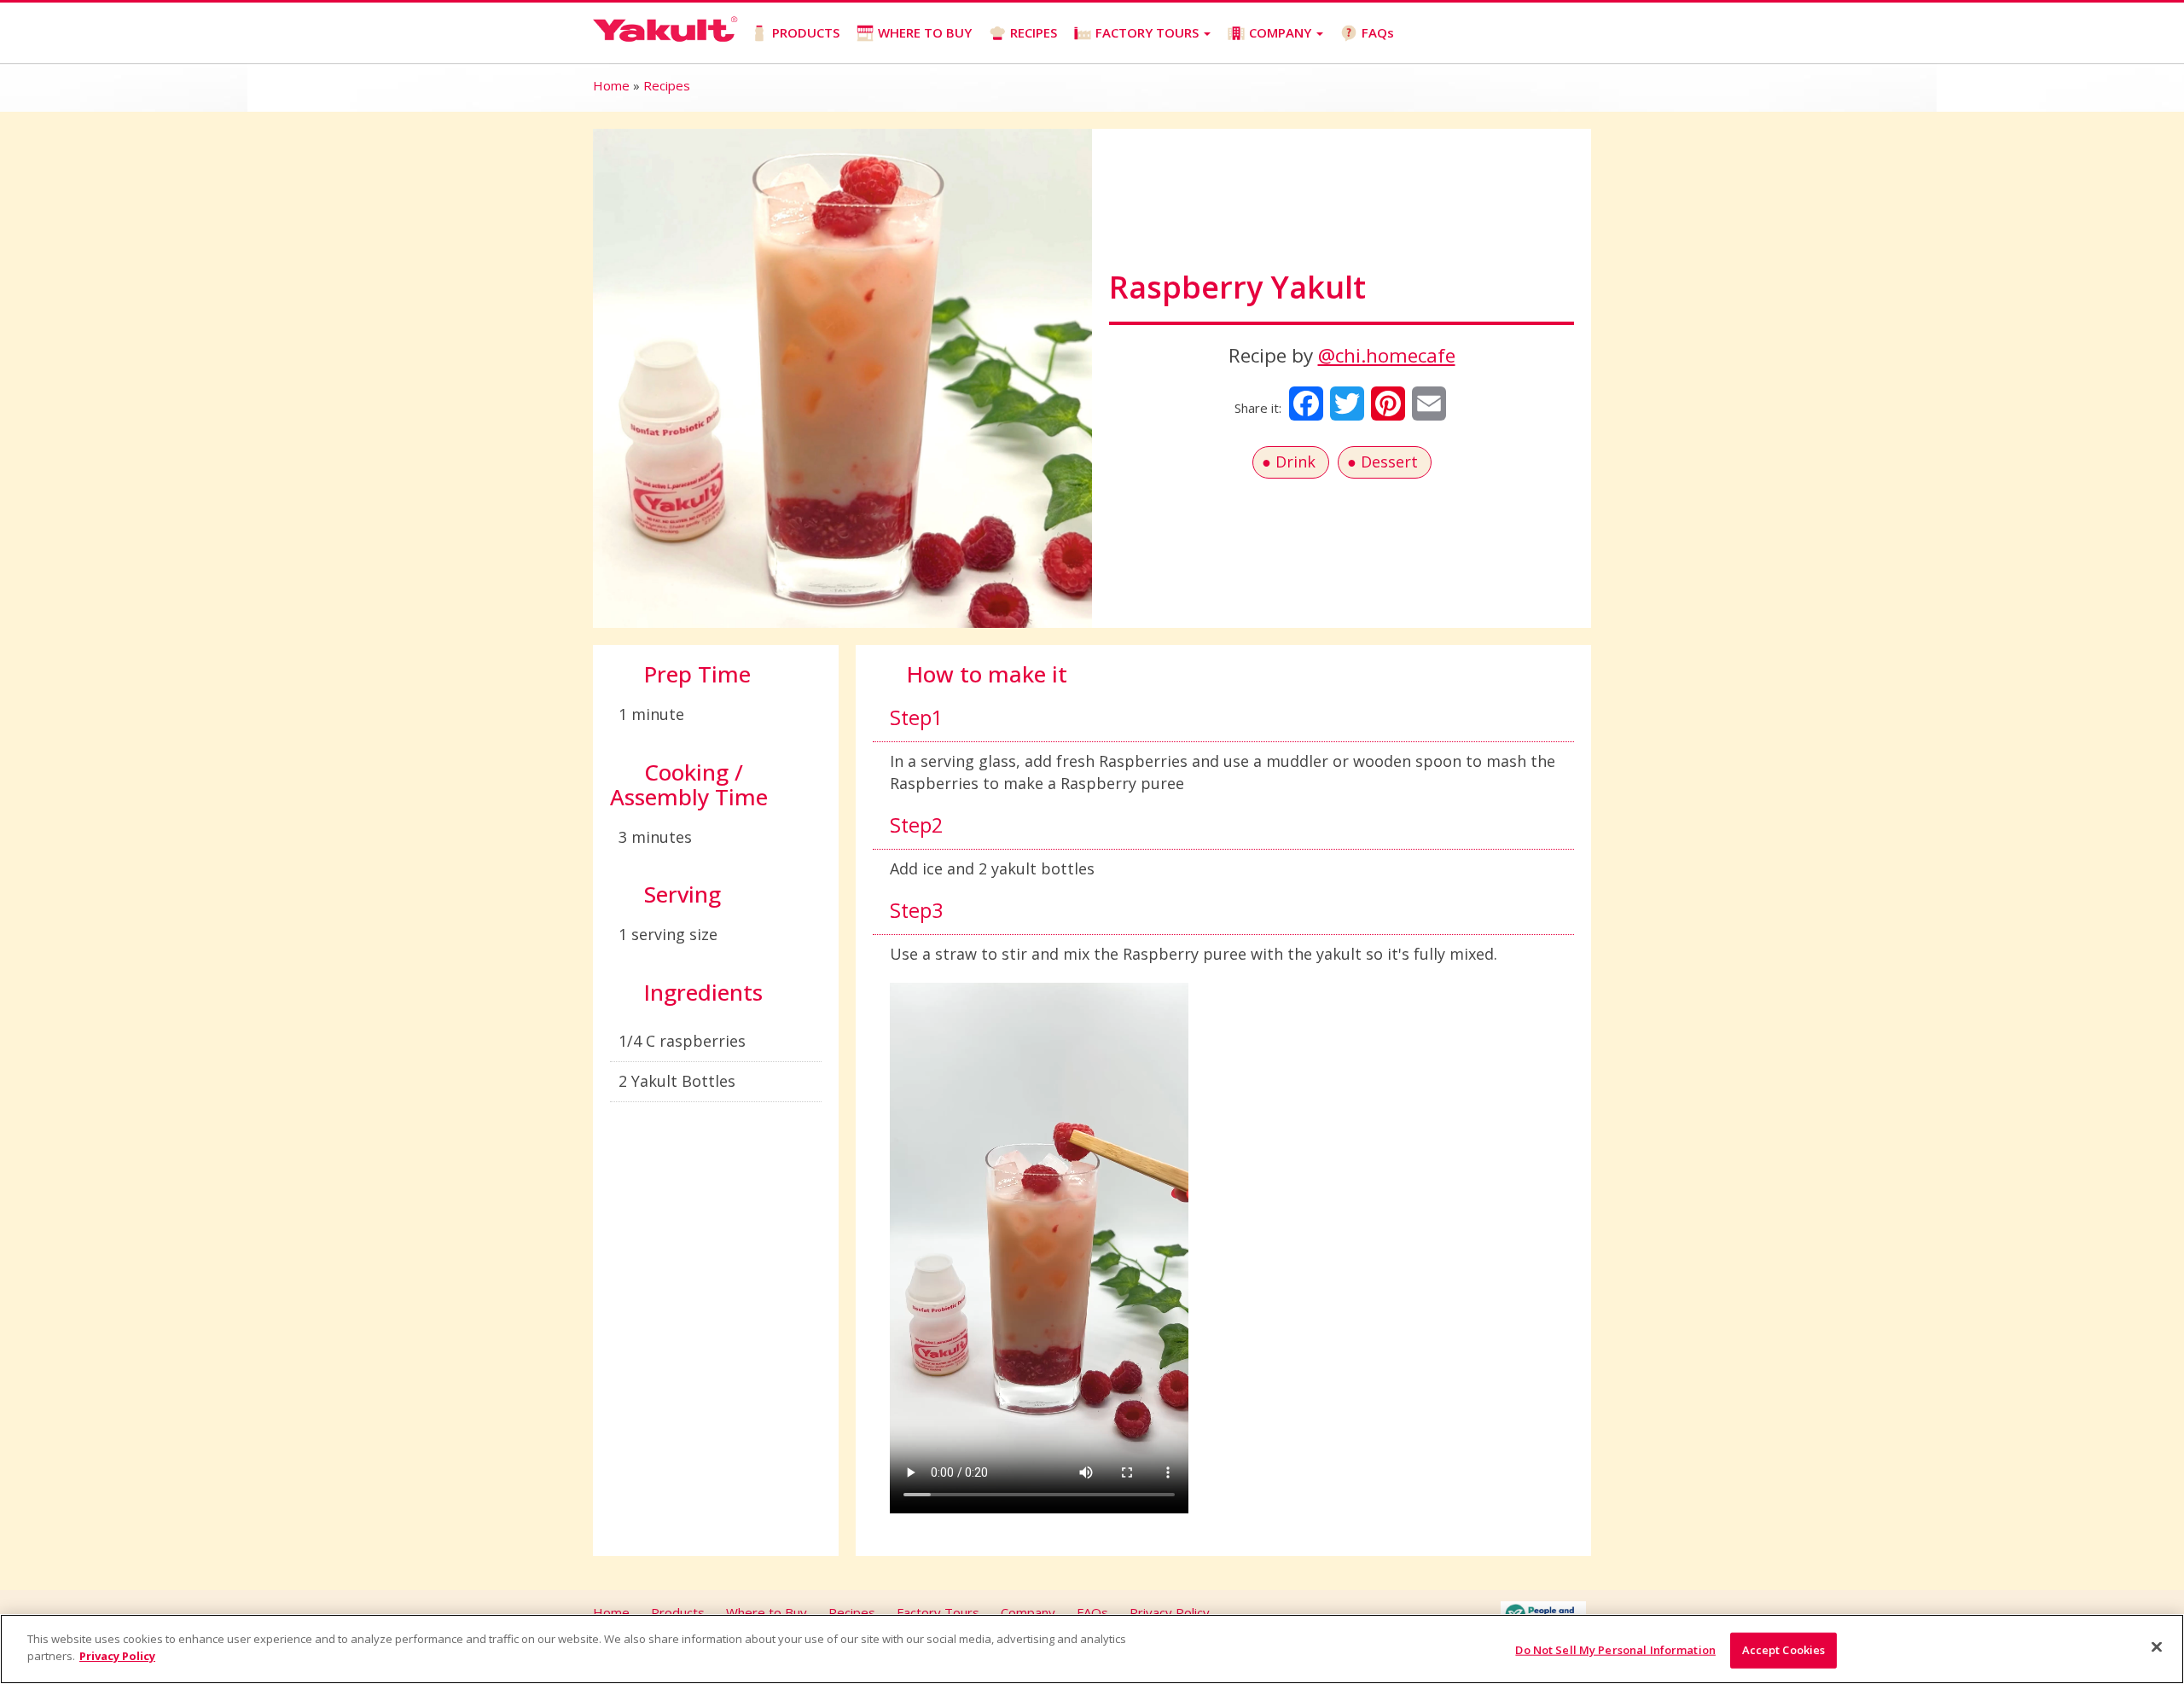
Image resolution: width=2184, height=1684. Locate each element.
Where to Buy (767, 1612)
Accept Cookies (1784, 1650)
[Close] (2157, 1646)
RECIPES (1034, 32)
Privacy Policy (1170, 1612)
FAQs (1378, 32)
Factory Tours (938, 1612)
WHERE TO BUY (925, 32)
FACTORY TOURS (1149, 32)
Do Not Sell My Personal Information (1615, 1650)
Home (611, 85)
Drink (1295, 462)
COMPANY (1282, 32)
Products (678, 1612)
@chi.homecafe (1387, 355)
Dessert (1389, 462)
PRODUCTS (806, 32)
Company (1028, 1612)
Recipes (667, 85)
